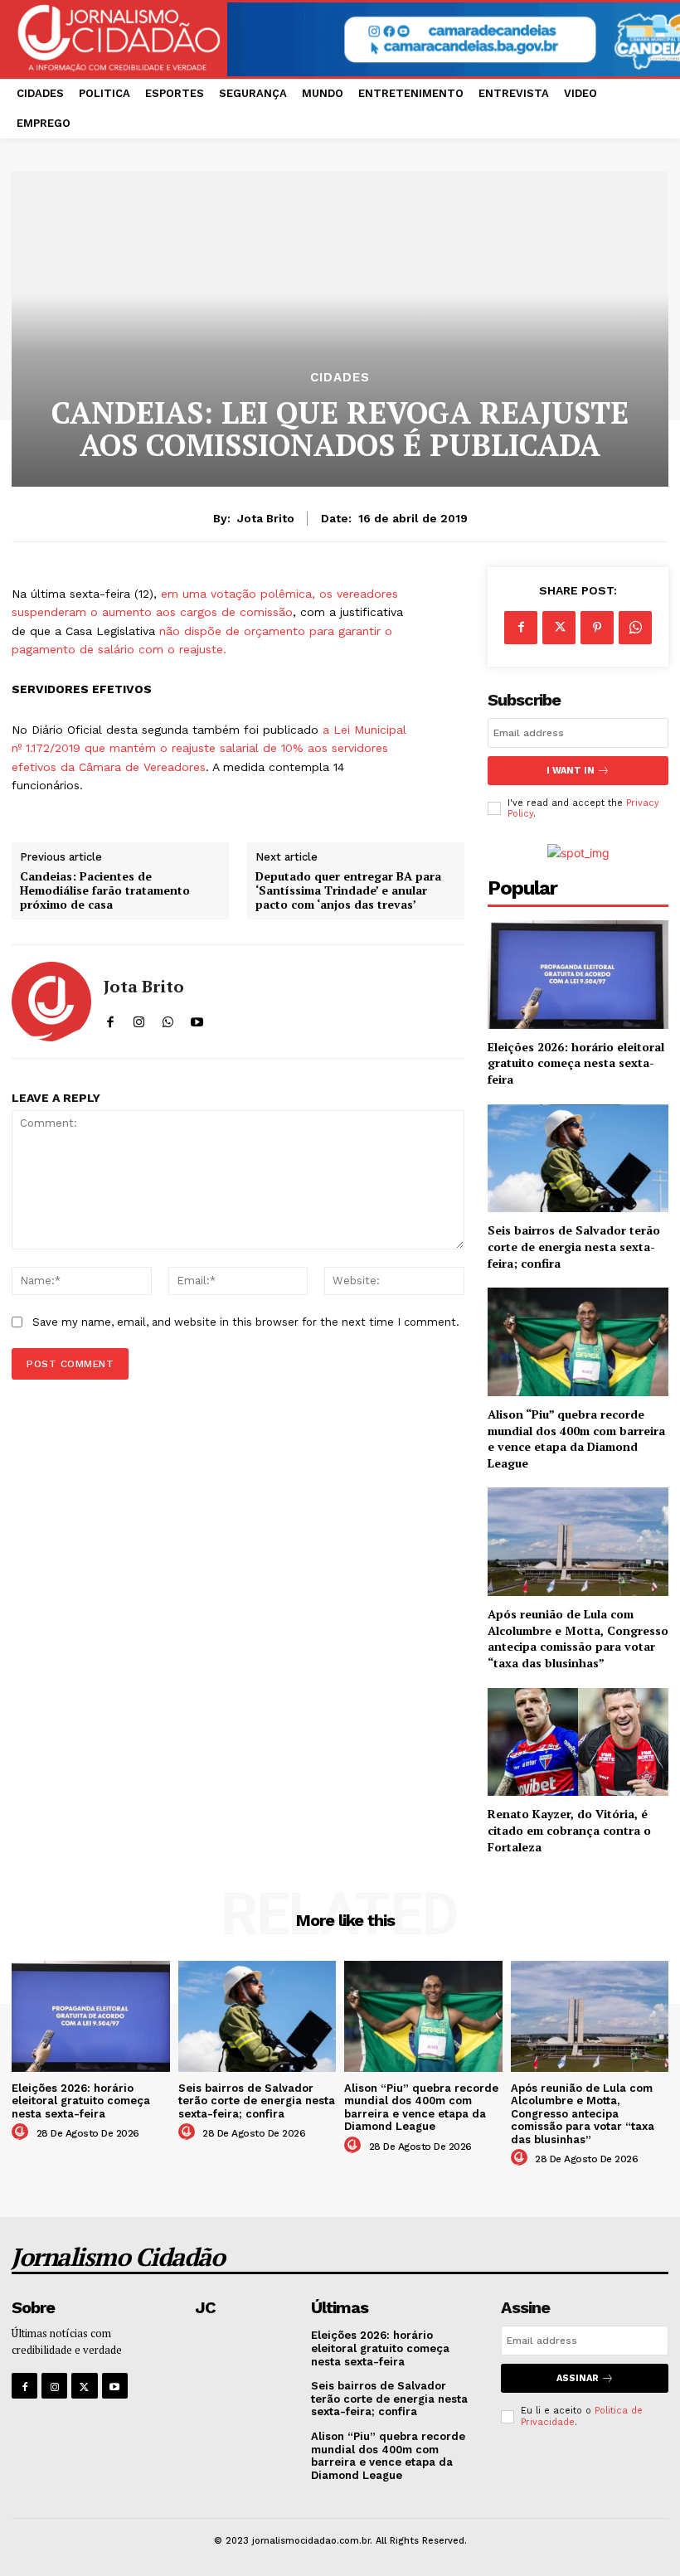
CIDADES (340, 378)
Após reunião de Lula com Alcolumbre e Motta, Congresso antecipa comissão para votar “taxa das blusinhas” (578, 1638)
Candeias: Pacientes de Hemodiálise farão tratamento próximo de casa (105, 890)
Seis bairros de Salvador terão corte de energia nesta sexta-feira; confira (574, 1246)
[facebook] (110, 1018)
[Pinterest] (597, 628)
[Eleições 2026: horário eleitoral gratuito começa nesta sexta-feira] (578, 975)
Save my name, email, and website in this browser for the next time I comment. (246, 1322)
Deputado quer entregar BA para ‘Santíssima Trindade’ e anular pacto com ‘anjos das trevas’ (348, 890)
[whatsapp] (168, 1018)
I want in (571, 771)
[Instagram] (54, 2386)
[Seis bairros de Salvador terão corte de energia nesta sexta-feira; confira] (578, 1159)
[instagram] (139, 1018)
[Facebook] (521, 628)
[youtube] (197, 1018)
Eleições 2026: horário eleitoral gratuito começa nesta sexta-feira (576, 1063)
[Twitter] (559, 628)
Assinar (578, 2378)
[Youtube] (115, 2386)
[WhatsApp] (635, 628)
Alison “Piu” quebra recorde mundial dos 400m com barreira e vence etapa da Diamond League (576, 1438)
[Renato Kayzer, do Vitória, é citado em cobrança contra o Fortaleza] (578, 1742)
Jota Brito (266, 518)
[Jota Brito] (51, 1002)
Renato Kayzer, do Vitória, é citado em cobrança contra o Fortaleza (569, 1830)
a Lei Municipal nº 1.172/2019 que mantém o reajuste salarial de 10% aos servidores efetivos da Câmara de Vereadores (209, 748)
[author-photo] (22, 2132)
